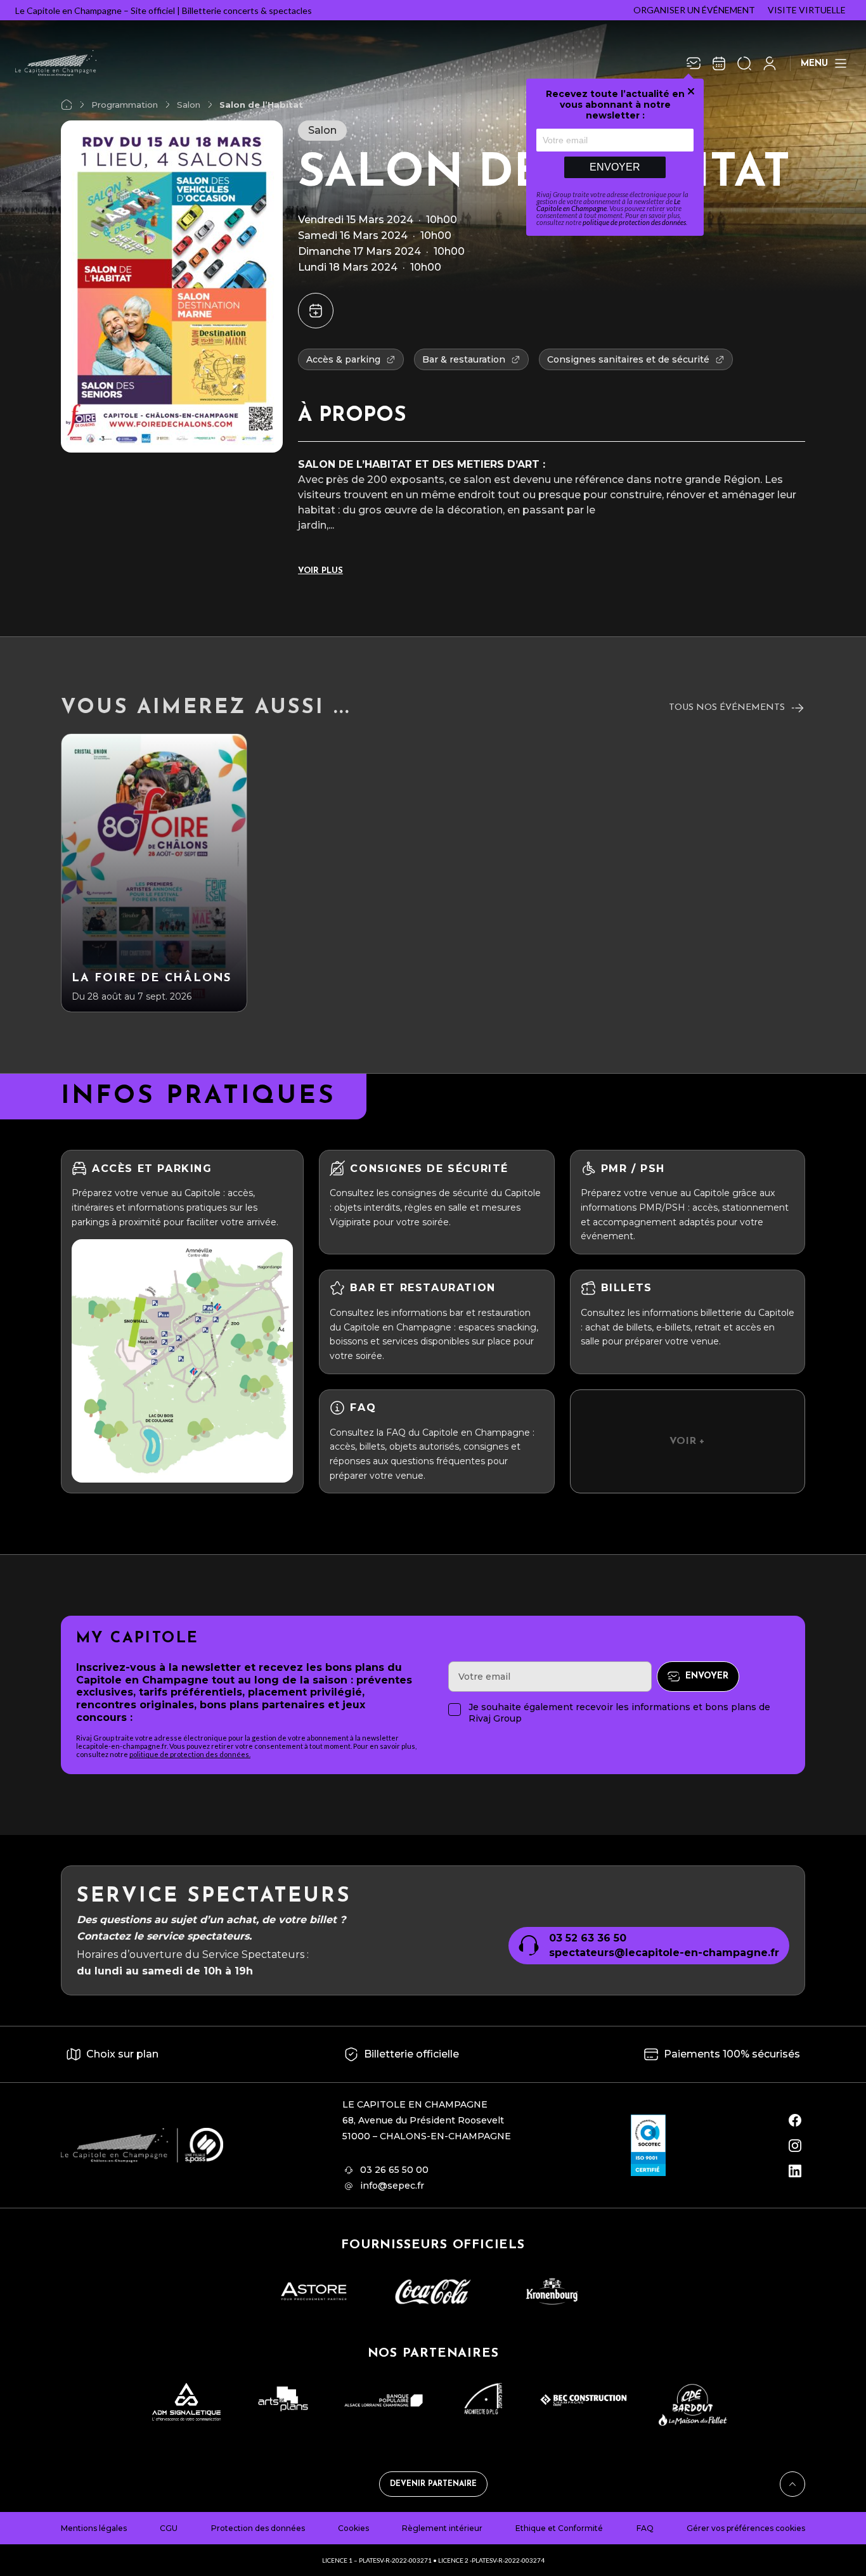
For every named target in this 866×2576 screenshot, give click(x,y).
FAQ (645, 2528)
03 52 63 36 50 (588, 1938)
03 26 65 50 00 (394, 2170)
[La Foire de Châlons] (154, 873)
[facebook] (795, 2120)
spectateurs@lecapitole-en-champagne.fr (664, 1953)
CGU (169, 2528)
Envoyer (615, 167)
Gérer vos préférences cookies (746, 2528)
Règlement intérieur (442, 2528)
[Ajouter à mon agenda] (316, 311)
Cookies (353, 2528)
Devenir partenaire (433, 2484)
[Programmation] (719, 63)
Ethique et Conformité (559, 2528)
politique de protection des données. (190, 1754)
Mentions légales (94, 2528)
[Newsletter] (694, 63)
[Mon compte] (770, 63)
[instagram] (795, 2146)
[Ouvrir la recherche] (744, 63)
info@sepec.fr (392, 2186)
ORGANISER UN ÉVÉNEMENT (694, 10)
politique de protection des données (634, 222)
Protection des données (258, 2528)
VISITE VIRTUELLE (807, 10)
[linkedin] (795, 2171)
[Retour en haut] (792, 2484)
